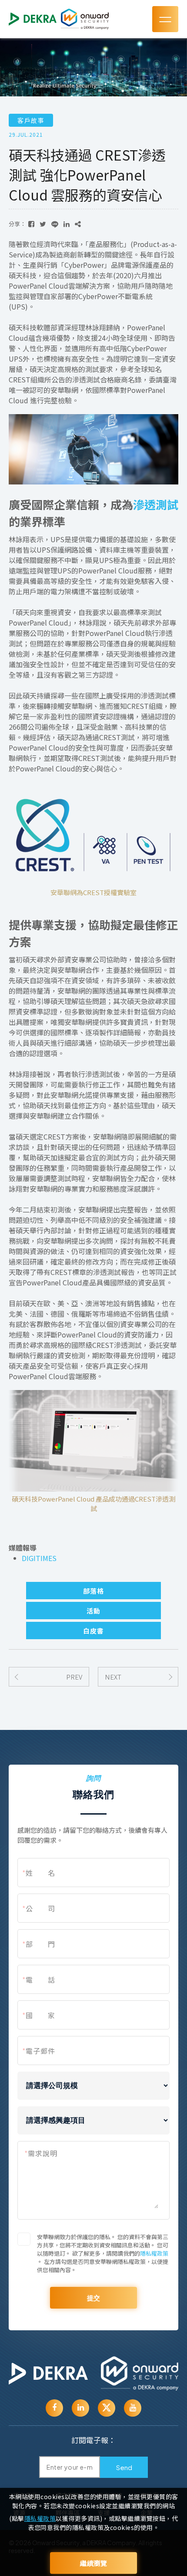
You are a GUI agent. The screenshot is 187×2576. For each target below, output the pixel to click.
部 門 (39, 1944)
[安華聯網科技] (48, 2374)
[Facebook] (54, 2408)
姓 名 (39, 1873)
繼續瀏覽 (93, 2563)
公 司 (39, 1908)
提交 (93, 2298)
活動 (93, 1611)
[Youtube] (80, 2408)
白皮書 (93, 1631)
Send (124, 2467)
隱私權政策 (154, 2253)
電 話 (39, 1980)
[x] (107, 2408)
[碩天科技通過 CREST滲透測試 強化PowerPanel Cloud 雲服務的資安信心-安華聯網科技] (31, 224)
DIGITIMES (39, 1558)
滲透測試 (156, 504)
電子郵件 (39, 2051)
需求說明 (41, 2153)
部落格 (93, 1591)
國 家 (39, 2015)
